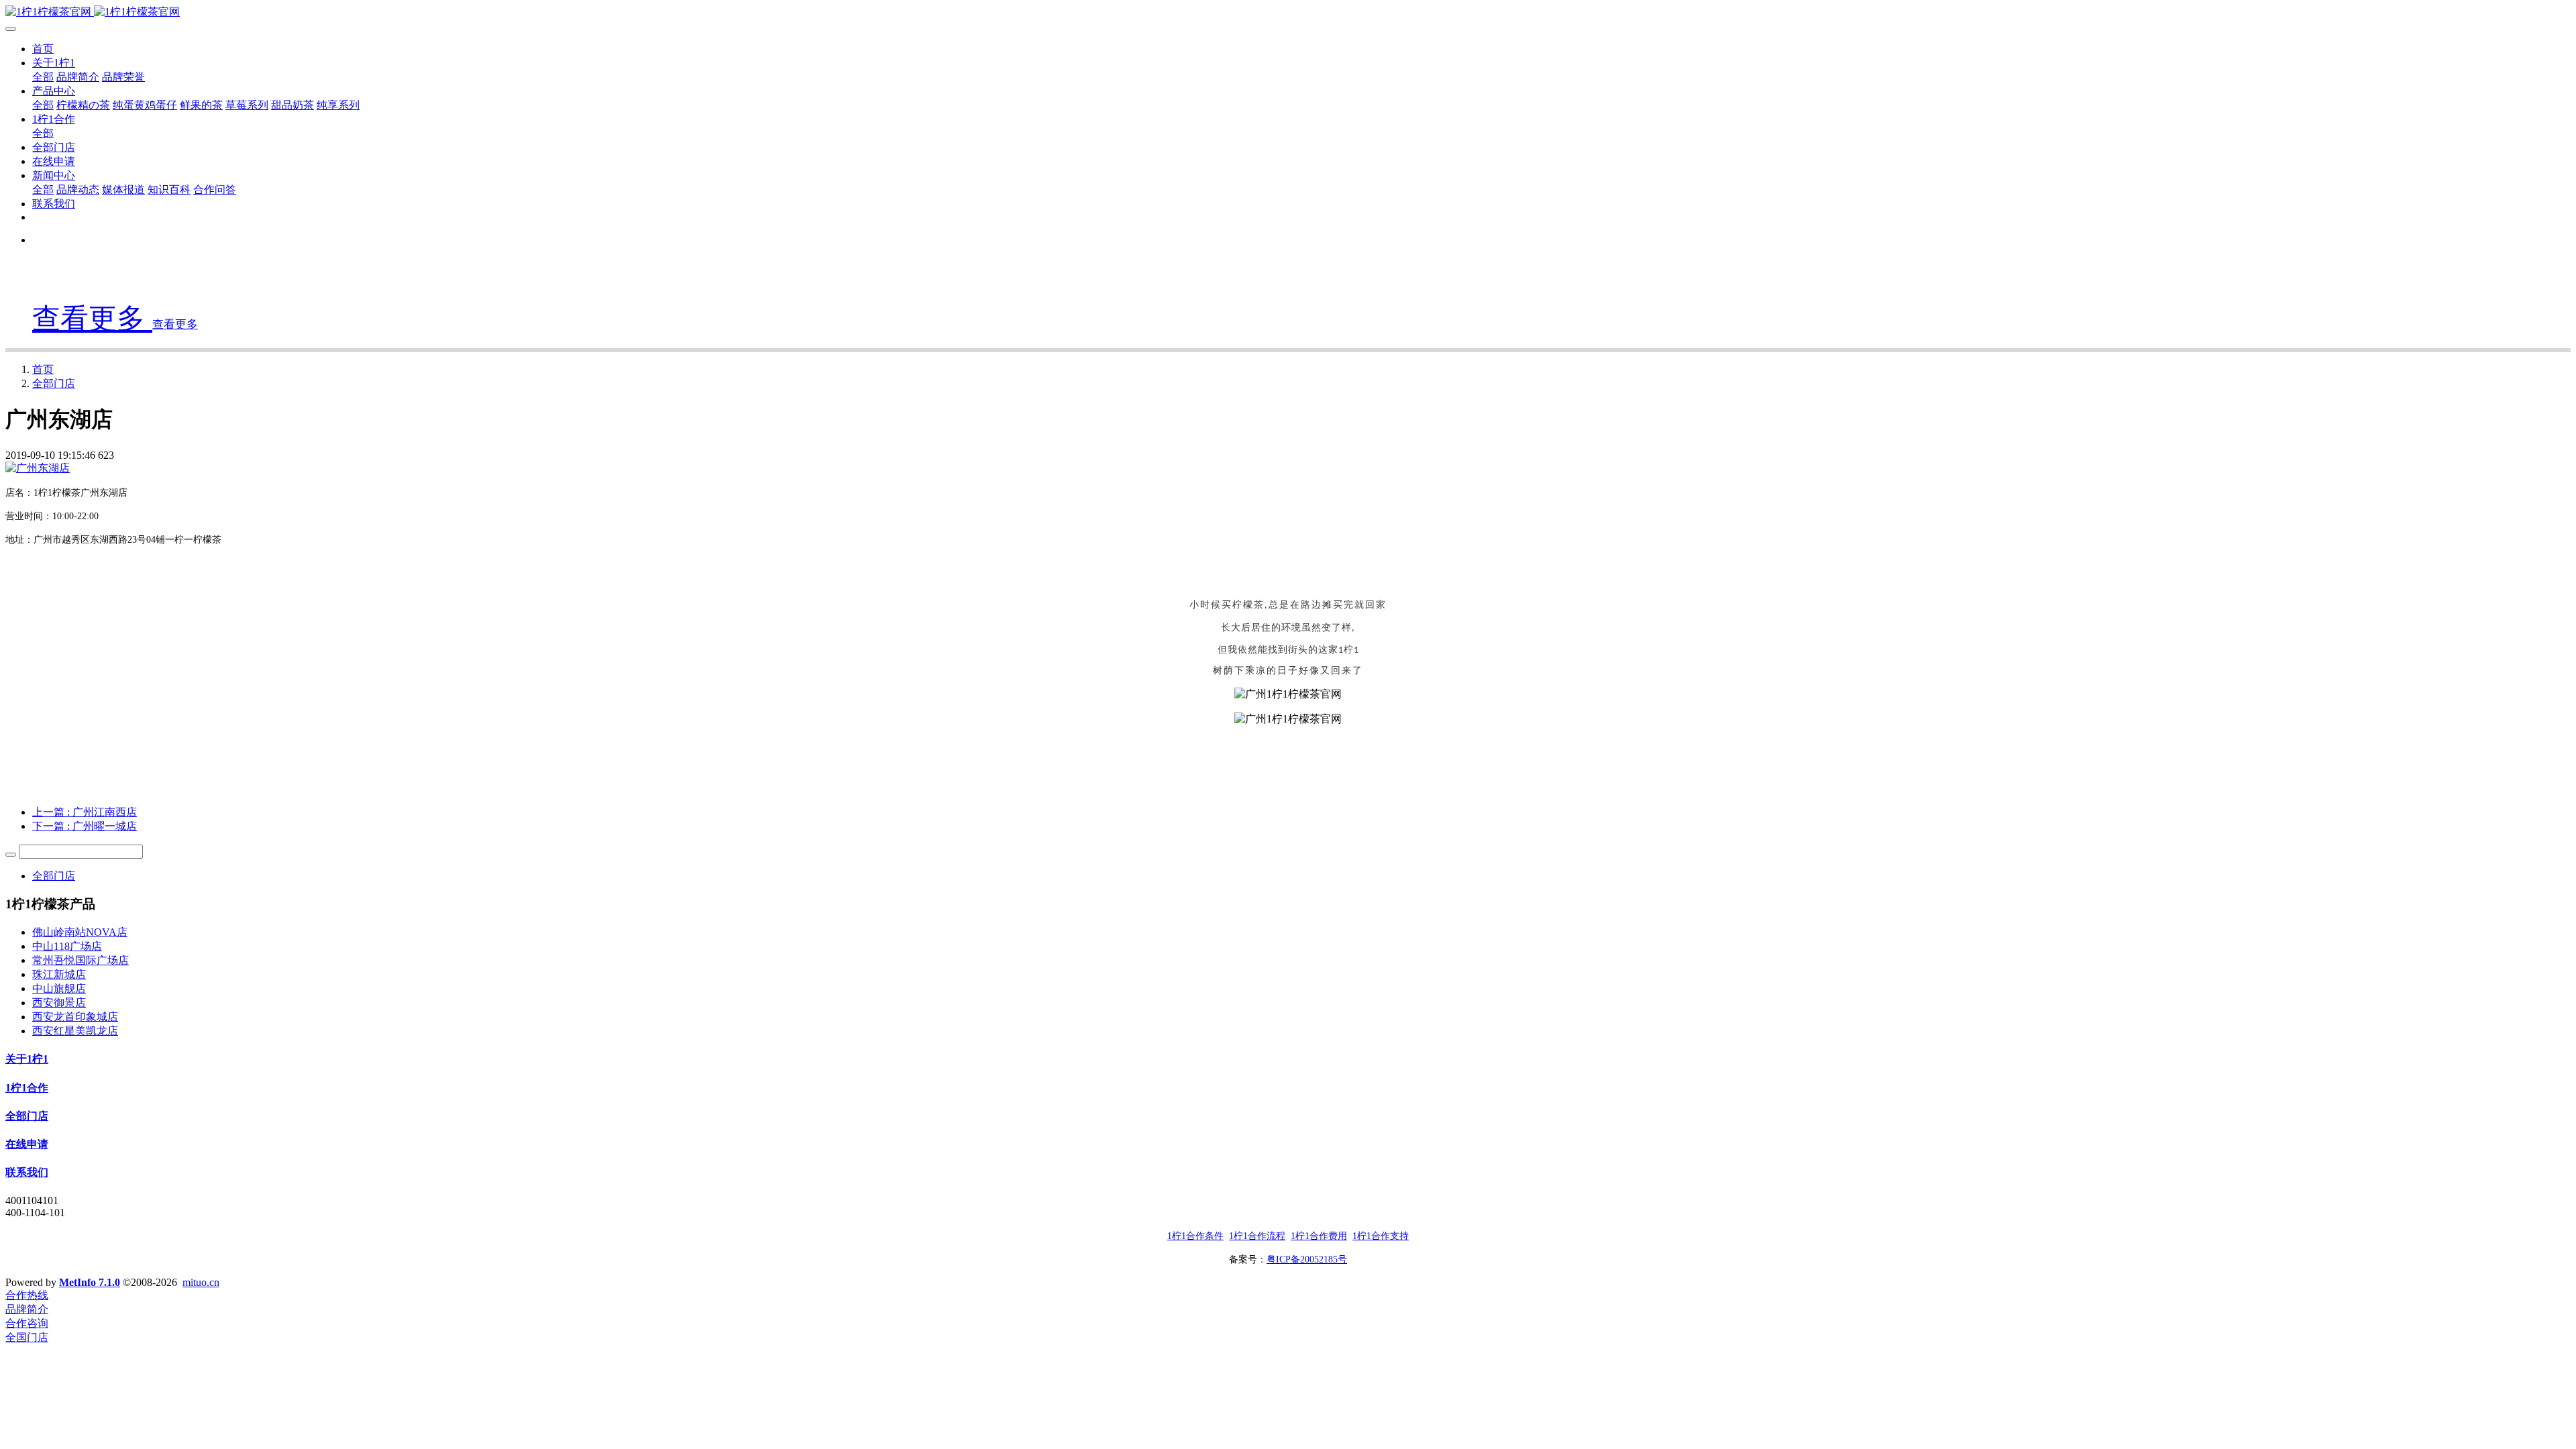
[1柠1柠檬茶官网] (1288, 12)
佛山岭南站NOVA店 (80, 932)
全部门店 (54, 383)
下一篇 (85, 826)
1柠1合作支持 (1381, 1236)
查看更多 (92, 319)
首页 (43, 49)
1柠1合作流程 (1257, 1236)
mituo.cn (201, 1282)
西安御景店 (59, 1003)
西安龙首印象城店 (75, 1017)
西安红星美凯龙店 (75, 1031)
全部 (43, 77)
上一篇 (85, 812)
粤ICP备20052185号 (1307, 1259)
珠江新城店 (59, 974)
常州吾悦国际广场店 (80, 960)
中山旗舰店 (59, 988)
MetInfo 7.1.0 (90, 1282)
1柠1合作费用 (1319, 1236)
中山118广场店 (67, 946)
